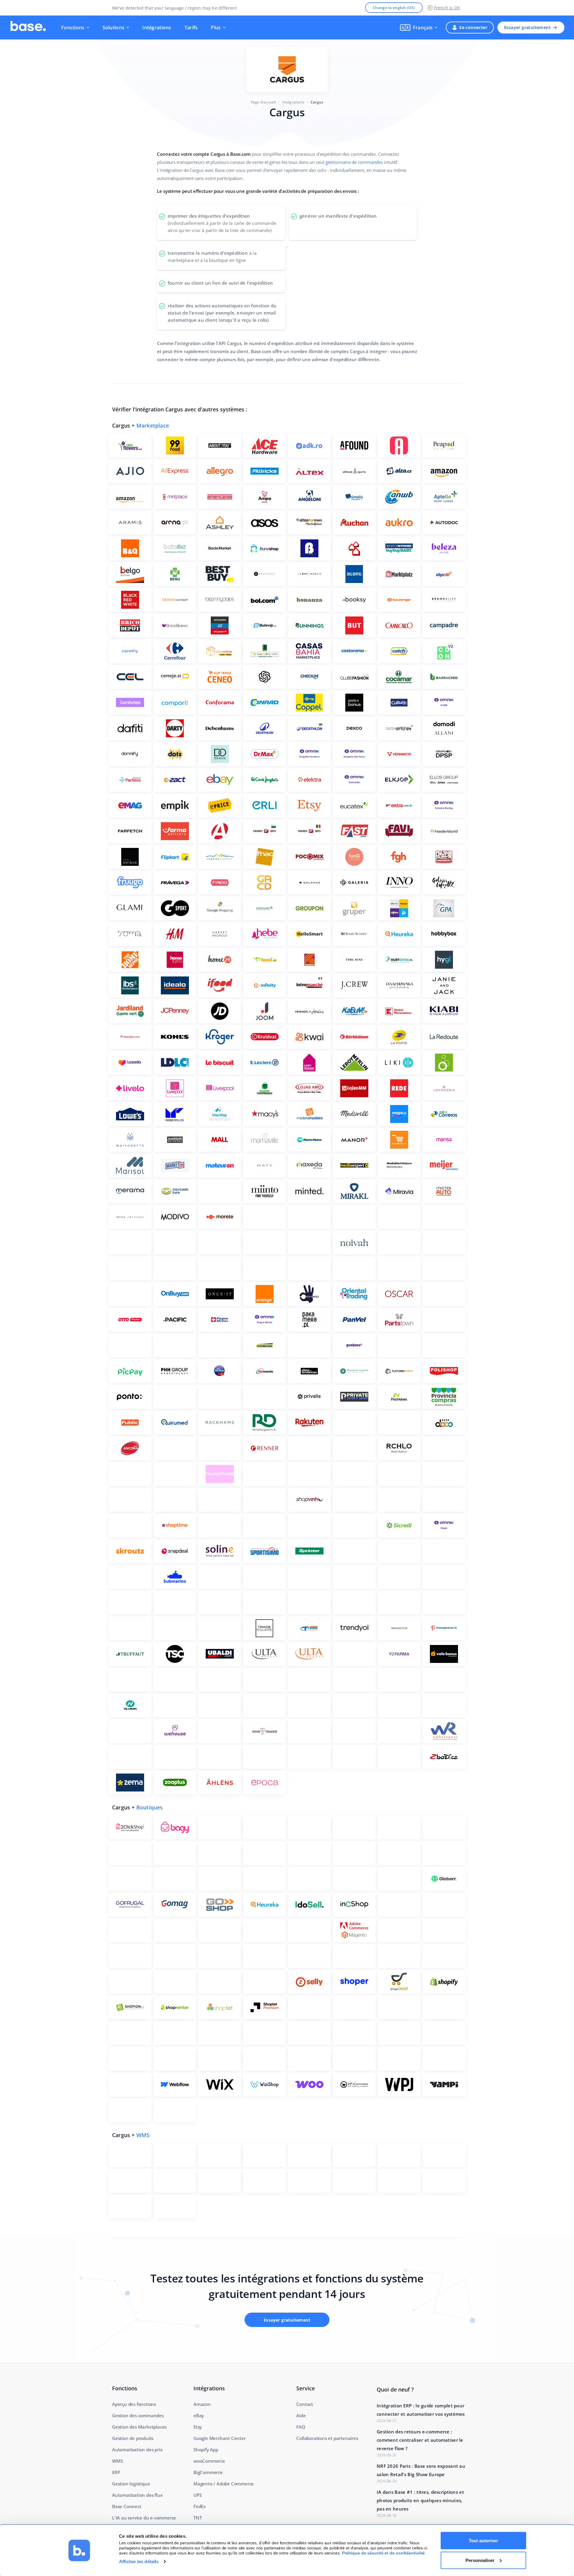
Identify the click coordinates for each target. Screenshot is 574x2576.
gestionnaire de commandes (354, 162)
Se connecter (473, 27)
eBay (199, 2415)
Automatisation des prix (137, 2450)
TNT (197, 2518)
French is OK (447, 8)
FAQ (301, 2427)
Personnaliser (480, 2560)
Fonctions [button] (73, 28)
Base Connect (127, 2506)
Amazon (202, 2404)
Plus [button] (216, 28)
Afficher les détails (139, 2561)
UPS (197, 2495)
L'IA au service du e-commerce (144, 2518)
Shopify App (206, 2450)
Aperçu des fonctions (134, 2404)
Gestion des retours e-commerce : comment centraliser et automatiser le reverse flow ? (420, 2440)
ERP (116, 2472)
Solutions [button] (114, 28)
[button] (419, 28)
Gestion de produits (133, 2438)
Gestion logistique (131, 2484)
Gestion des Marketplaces (139, 2427)
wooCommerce (209, 2461)
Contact (305, 2404)
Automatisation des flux (137, 2495)
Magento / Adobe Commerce (224, 2484)
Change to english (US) (394, 8)
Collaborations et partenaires (327, 2438)
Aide (301, 2415)
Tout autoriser (483, 2541)
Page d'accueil (263, 102)
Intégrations (157, 28)
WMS (143, 2135)
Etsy (198, 2427)
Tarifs (191, 28)
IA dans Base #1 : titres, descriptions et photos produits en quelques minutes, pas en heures (420, 2500)
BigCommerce (208, 2472)
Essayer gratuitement (527, 27)
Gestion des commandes (138, 2415)
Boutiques (150, 1807)
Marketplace (153, 425)
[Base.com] (28, 28)
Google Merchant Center (220, 2438)
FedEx (200, 2506)
